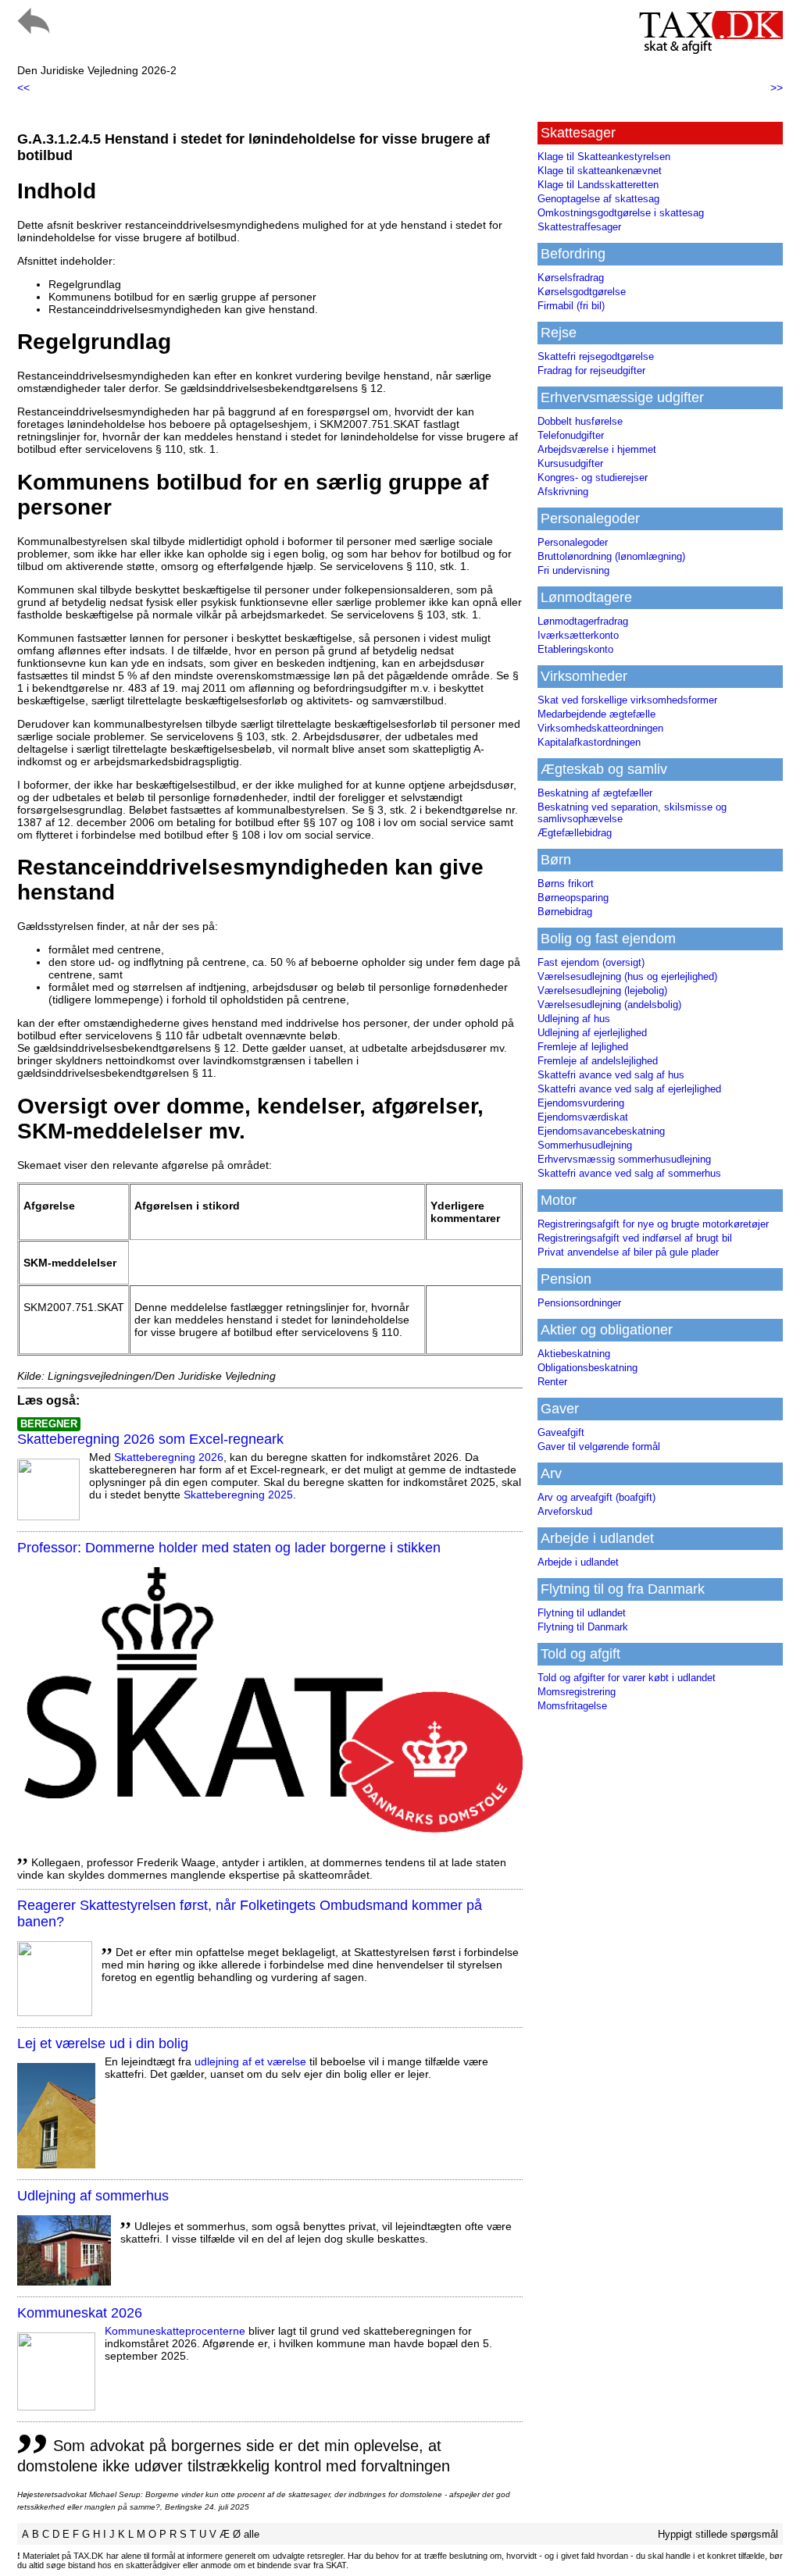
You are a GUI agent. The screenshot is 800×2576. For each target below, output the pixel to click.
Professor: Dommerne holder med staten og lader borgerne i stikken (229, 1548)
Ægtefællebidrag (575, 833)
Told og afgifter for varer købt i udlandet (627, 1678)
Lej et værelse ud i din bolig (103, 2043)
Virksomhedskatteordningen (600, 728)
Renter (552, 1382)
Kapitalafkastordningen (589, 742)
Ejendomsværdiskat (583, 1117)
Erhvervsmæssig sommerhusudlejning (624, 1159)
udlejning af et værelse (250, 2061)
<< (23, 87)
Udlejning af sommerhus (93, 2196)
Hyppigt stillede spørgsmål (718, 2534)
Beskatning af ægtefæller (595, 793)
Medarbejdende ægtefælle (596, 714)
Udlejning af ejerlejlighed (592, 1033)
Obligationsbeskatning (587, 1368)
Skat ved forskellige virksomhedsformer (627, 700)
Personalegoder (573, 542)
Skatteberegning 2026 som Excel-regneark (150, 1439)
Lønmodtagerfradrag (583, 621)
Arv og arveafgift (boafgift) (596, 1497)
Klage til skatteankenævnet (600, 171)
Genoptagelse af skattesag (598, 199)
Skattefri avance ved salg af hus (611, 1075)
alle (252, 2534)
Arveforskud (565, 1511)
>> (777, 87)
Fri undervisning (573, 570)
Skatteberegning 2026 (169, 1457)
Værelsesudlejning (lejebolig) (602, 990)
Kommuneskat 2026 (80, 2313)
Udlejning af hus (574, 1019)
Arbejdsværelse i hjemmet (597, 449)
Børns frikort (566, 884)
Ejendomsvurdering (581, 1103)
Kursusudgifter (570, 463)
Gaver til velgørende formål (599, 1447)
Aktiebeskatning (574, 1354)
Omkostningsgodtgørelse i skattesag (621, 213)
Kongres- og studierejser (593, 477)
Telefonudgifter (571, 435)
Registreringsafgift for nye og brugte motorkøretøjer (653, 1224)
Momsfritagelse (572, 1706)
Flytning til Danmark (583, 1627)
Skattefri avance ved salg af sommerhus (629, 1173)
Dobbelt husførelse (580, 421)
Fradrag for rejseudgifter (591, 371)
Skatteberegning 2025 (238, 1495)
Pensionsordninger (579, 1303)
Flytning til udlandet (582, 1613)
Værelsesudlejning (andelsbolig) (609, 1005)
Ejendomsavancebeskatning (601, 1131)
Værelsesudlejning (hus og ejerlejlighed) (627, 976)
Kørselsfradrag (571, 278)
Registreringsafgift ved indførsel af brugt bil (635, 1238)
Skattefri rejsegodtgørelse (596, 356)
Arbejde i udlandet (578, 1562)
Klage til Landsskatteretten (598, 185)
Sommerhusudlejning (585, 1145)
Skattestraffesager (579, 227)
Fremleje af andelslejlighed (598, 1061)
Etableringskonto (575, 649)
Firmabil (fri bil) (571, 306)
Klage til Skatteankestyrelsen (604, 157)
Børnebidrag (565, 912)
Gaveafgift (561, 1432)
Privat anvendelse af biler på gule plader (628, 1252)
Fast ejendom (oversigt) (591, 962)
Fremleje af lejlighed (583, 1047)
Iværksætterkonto (578, 635)
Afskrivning (563, 492)
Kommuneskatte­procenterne (175, 2331)
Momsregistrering (577, 1692)
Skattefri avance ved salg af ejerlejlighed (629, 1089)
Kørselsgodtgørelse (582, 292)
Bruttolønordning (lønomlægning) (611, 556)
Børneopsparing (573, 898)
